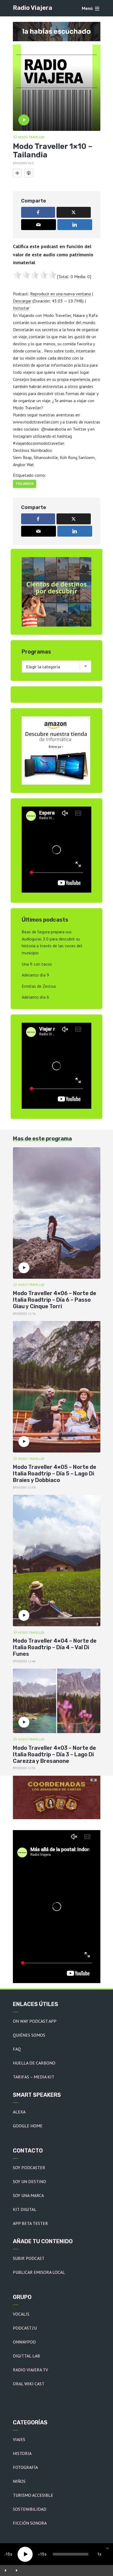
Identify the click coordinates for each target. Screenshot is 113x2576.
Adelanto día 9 (35, 975)
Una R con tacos (37, 964)
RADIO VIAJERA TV (30, 2370)
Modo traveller (31, 137)
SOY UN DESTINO (29, 2181)
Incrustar (21, 308)
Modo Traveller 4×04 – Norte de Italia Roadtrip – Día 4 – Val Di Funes (55, 1647)
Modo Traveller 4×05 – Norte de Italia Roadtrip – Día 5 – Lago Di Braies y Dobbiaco (55, 1474)
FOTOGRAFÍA (25, 2467)
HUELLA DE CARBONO (34, 2063)
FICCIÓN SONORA (30, 2523)
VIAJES (19, 2439)
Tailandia (25, 484)
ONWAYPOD (24, 2342)
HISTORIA (22, 2453)
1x (99, 2554)
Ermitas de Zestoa (39, 986)
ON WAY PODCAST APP (35, 2021)
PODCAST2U (25, 2328)
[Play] (25, 2554)
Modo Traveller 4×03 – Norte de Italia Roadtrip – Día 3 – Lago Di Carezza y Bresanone (54, 1754)
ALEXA (19, 2112)
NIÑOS (19, 2481)
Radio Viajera (33, 8)
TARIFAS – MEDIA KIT (34, 2077)
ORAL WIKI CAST (29, 2384)
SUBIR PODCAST (29, 2258)
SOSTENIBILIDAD (30, 2509)
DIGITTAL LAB (26, 2356)
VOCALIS (21, 2314)
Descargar (22, 301)
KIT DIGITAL (25, 2209)
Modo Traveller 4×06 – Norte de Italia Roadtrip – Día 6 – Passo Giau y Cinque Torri (55, 1300)
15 (8, 2554)
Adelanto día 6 (35, 997)
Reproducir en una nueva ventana (60, 294)
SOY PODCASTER (29, 2168)
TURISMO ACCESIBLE (33, 2495)
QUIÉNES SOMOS (29, 2035)
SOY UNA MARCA (28, 2195)
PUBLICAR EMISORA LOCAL (39, 2272)
